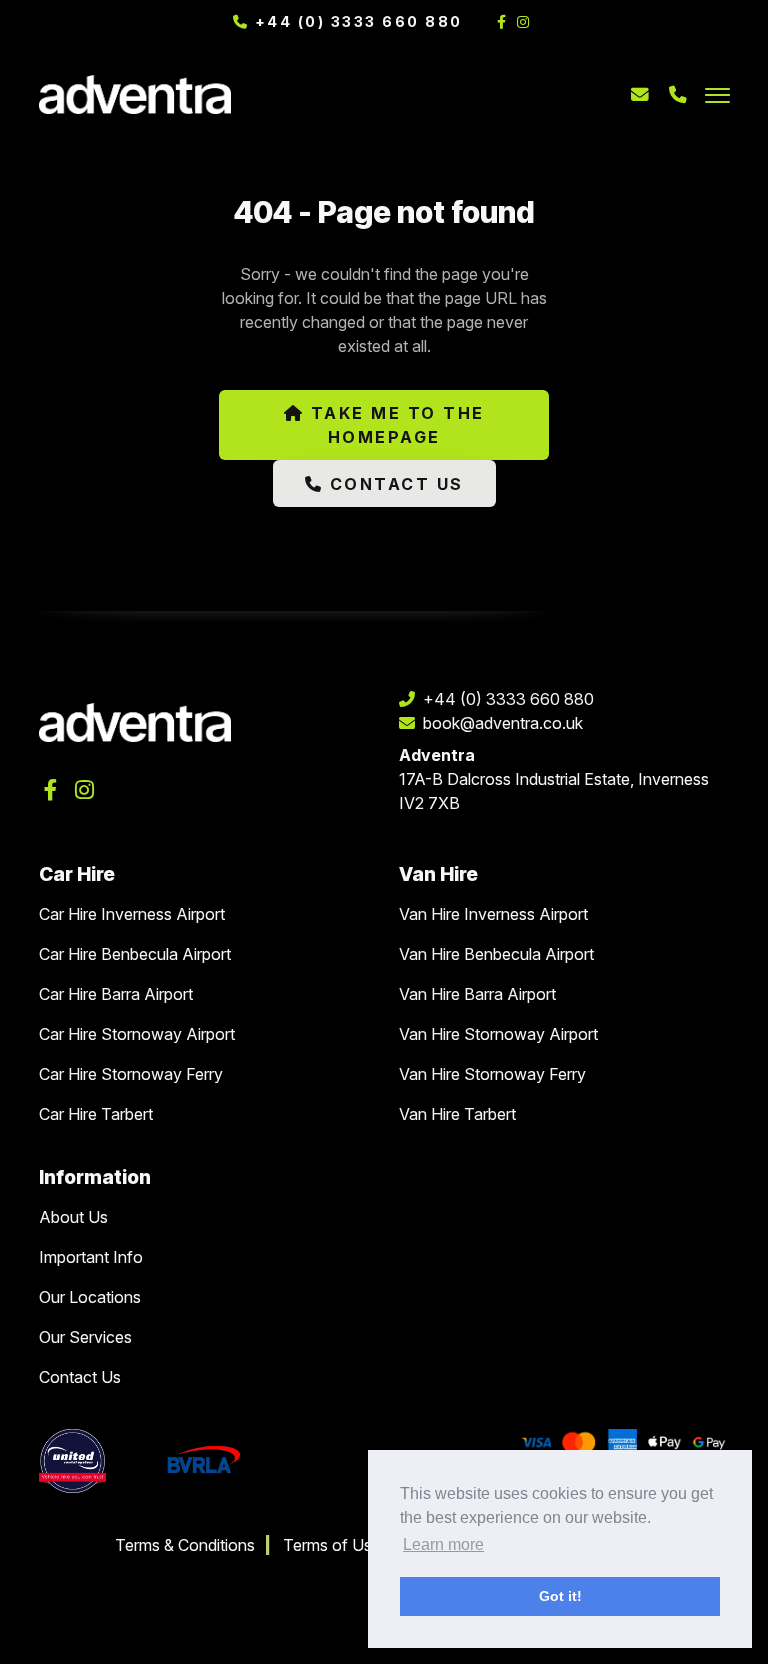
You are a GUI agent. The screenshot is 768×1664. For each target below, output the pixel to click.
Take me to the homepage (394, 425)
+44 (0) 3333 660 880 (356, 21)
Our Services (85, 1337)
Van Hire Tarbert (457, 1114)
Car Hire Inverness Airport (132, 914)
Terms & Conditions (185, 1545)
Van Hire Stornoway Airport (498, 1034)
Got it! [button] (560, 1596)
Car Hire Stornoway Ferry (131, 1074)
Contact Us (80, 1377)
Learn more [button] (443, 1544)
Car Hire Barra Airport (116, 994)
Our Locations (90, 1297)
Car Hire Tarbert (96, 1114)
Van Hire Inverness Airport (493, 914)
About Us (73, 1217)
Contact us (393, 484)
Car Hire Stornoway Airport (137, 1034)
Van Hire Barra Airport (477, 994)
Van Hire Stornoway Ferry (492, 1074)
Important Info (91, 1257)
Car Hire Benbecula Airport (135, 954)
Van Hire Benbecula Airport (496, 954)
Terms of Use (332, 1545)
